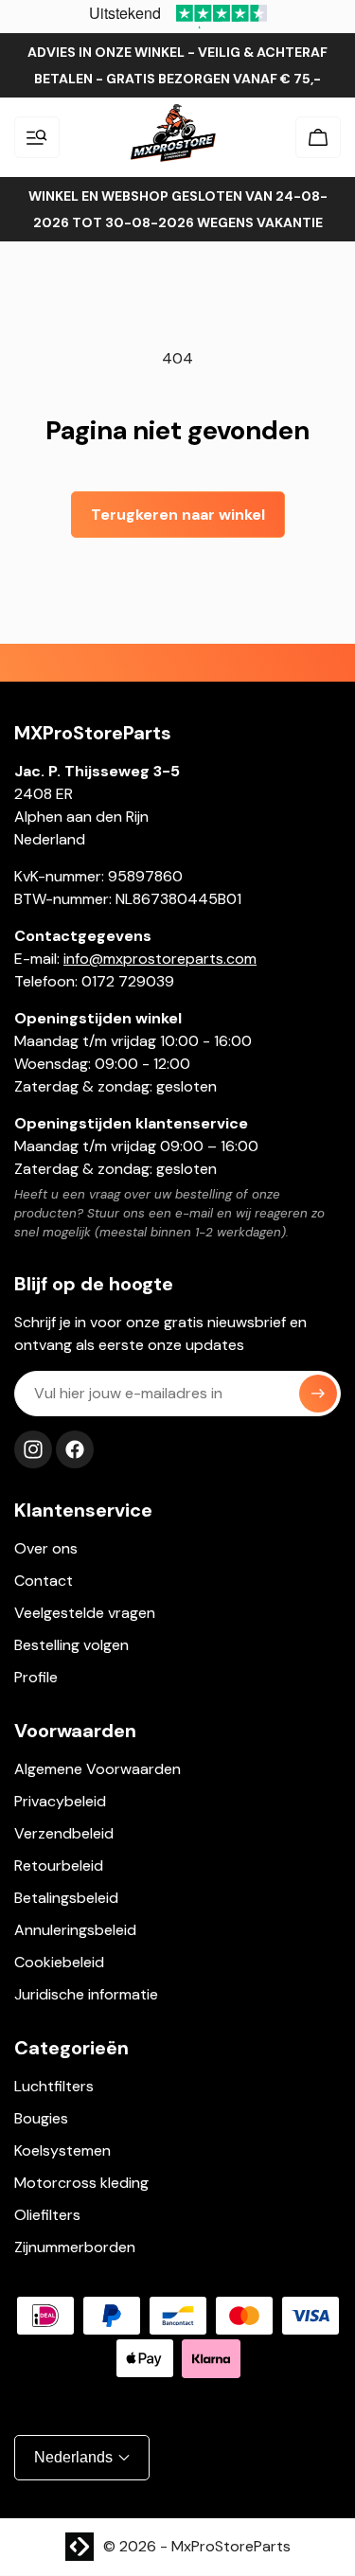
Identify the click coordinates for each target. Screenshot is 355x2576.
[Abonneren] (318, 1394)
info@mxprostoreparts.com (160, 959)
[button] (37, 137)
